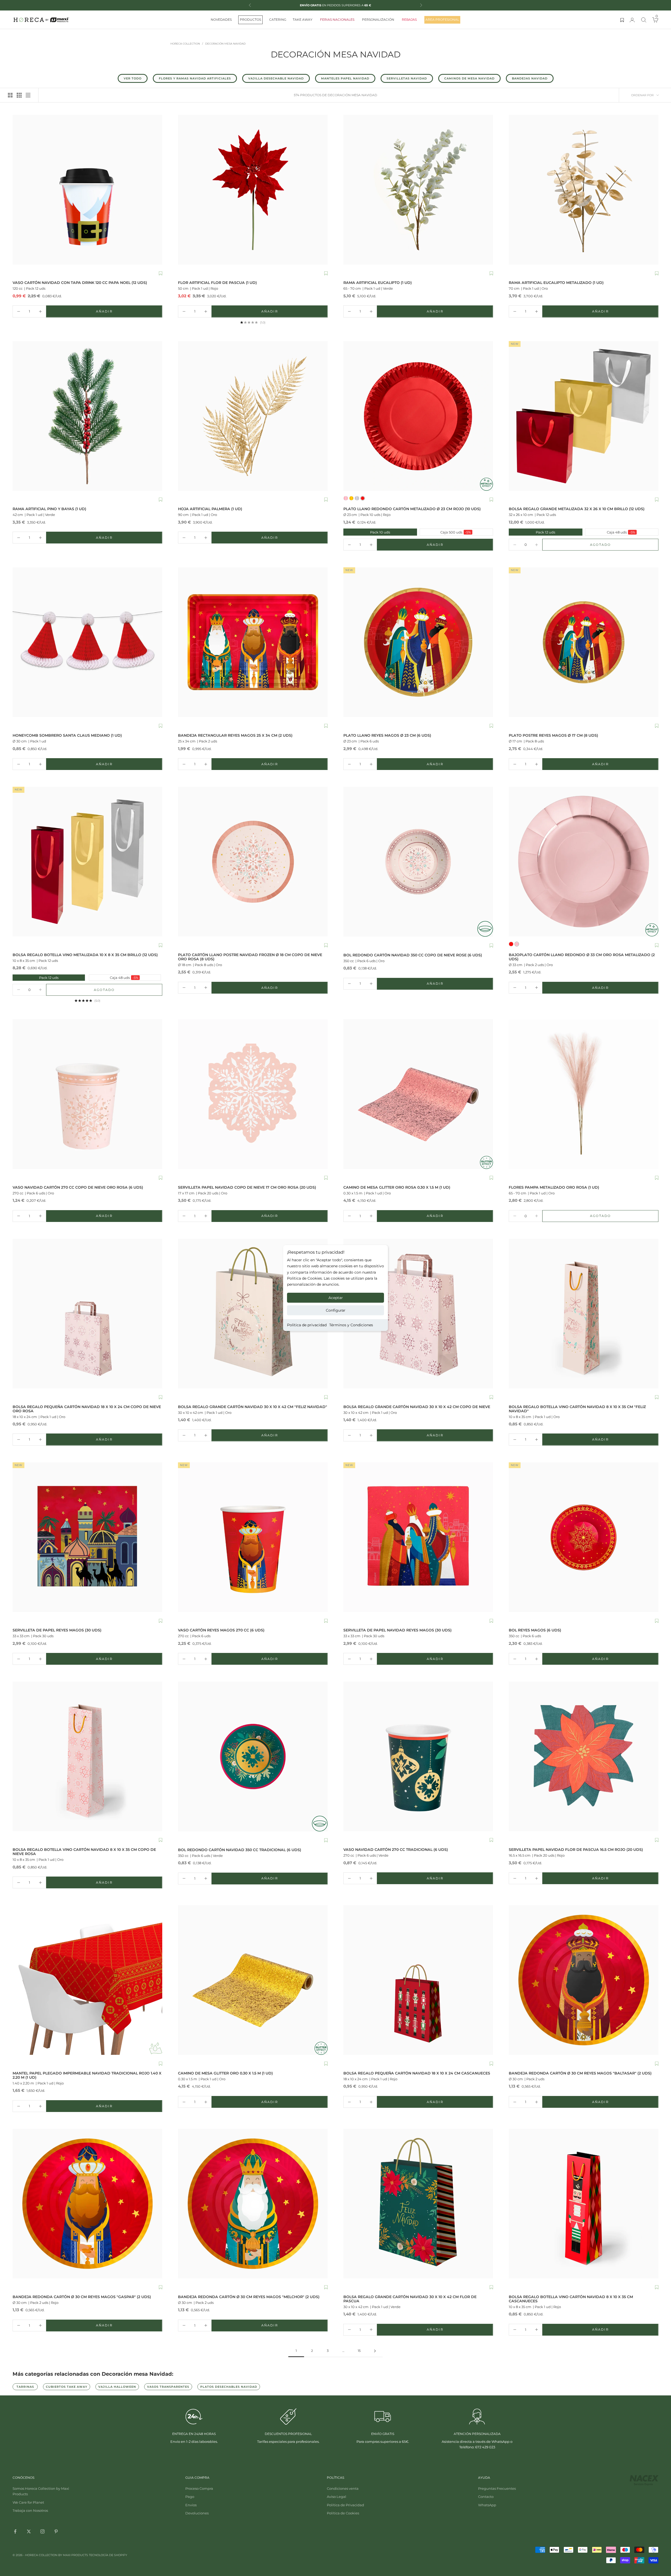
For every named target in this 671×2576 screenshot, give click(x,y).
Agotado (616, 546)
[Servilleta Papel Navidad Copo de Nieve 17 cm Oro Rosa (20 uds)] (253, 1094)
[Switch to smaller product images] (19, 95)
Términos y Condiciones (351, 1325)
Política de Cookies (343, 2513)
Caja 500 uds (446, 532)
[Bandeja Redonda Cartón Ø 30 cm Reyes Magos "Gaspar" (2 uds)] (87, 2204)
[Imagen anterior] (18, 190)
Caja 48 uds (611, 532)
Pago (190, 2497)
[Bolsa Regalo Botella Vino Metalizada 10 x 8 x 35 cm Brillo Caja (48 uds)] (87, 862)
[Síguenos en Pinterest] (56, 2531)
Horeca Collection (185, 44)
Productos (250, 20)
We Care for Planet (28, 2502)
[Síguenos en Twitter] (29, 2531)
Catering (278, 20)
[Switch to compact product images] (28, 95)
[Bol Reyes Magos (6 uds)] (584, 1537)
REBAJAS (409, 20)
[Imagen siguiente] (157, 190)
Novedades (221, 20)
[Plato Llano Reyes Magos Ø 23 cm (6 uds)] (418, 642)
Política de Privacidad (345, 2505)
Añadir (121, 312)
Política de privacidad (307, 1325)
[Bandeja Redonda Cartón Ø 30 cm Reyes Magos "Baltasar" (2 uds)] (584, 1980)
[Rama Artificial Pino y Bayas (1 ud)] (87, 416)
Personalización (378, 20)
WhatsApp (487, 2505)
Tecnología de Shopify (108, 2555)
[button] (161, 274)
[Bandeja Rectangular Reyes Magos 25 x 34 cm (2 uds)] (253, 642)
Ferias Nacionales (337, 20)
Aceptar (336, 1298)
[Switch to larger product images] (10, 95)
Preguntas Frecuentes (497, 2488)
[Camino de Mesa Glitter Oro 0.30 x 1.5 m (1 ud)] (253, 1980)
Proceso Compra (199, 2488)
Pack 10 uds (367, 532)
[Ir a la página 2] (375, 2351)
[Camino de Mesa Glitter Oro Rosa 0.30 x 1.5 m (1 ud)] (418, 1094)
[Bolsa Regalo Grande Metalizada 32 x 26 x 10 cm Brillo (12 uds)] (584, 416)
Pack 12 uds (532, 532)
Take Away (303, 20)
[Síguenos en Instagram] (42, 2531)
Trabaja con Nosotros (30, 2510)
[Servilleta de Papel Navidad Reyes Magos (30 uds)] (418, 1537)
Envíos (191, 2505)
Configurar (336, 1310)
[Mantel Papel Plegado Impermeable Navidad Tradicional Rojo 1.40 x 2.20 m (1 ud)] (87, 1980)
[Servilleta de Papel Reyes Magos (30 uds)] (87, 1537)
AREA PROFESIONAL (442, 20)
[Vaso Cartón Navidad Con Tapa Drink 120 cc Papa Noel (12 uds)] (87, 190)
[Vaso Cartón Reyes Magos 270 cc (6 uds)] (253, 1537)
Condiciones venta (343, 2488)
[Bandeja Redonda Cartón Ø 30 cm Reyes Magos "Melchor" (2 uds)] (253, 2204)
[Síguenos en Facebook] (15, 2531)
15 (359, 2351)
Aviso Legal (337, 2497)
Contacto (486, 2497)
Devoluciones (197, 2513)
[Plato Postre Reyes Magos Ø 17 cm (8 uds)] (584, 642)
